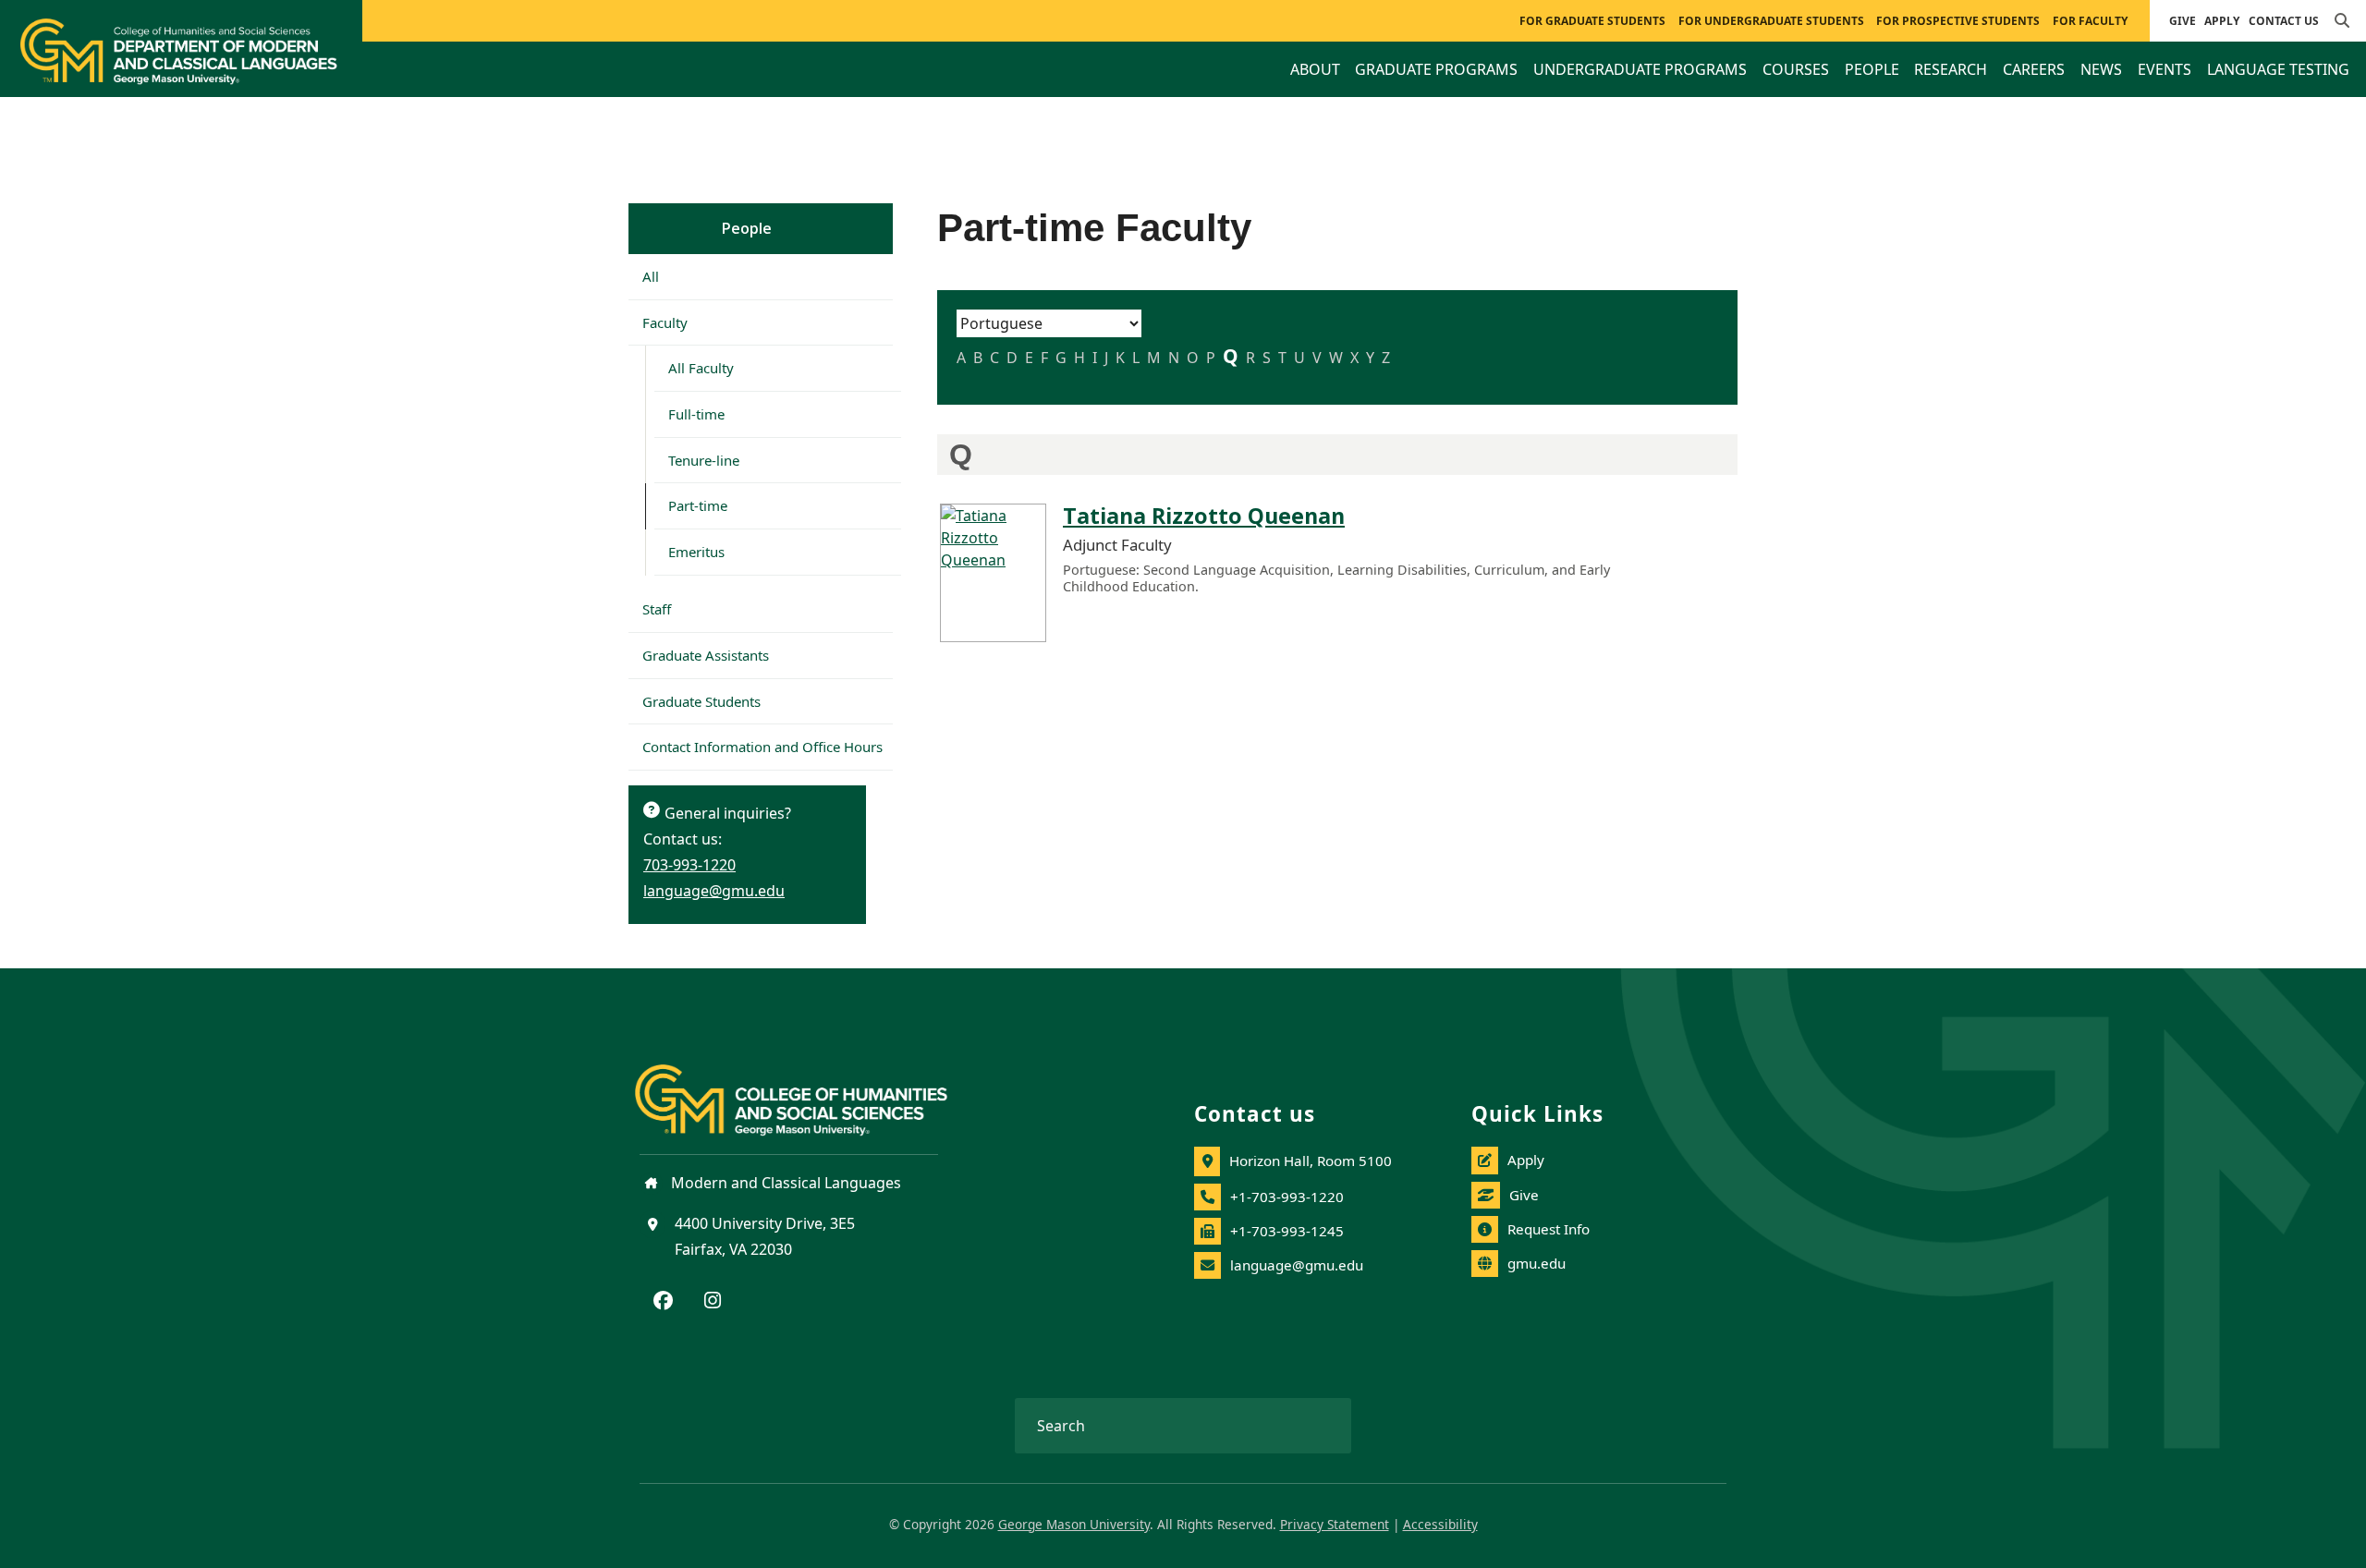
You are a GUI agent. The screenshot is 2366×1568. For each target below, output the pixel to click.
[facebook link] (663, 1302)
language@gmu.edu (714, 891)
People (747, 228)
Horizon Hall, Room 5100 (1311, 1161)
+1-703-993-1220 (1287, 1197)
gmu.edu (1537, 1263)
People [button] (1872, 69)
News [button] (2101, 69)
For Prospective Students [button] (1958, 21)
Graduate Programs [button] (1436, 69)
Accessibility (1440, 1524)
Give (2183, 21)
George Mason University (1074, 1524)
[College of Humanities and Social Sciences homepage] (810, 1089)
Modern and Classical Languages (784, 1183)
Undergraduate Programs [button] (1640, 69)
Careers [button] (2034, 69)
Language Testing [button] (2278, 69)
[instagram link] (713, 1302)
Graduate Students (701, 701)
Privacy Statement (1335, 1524)
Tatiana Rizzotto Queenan (1204, 516)
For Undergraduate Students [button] (1771, 21)
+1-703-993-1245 (1287, 1231)
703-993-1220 (689, 865)
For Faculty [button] (2090, 21)
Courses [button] (1796, 69)
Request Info (1549, 1229)
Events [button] (2165, 69)
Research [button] (1951, 69)
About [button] (1315, 69)
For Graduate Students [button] (1592, 21)
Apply (2222, 21)
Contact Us (2284, 21)
